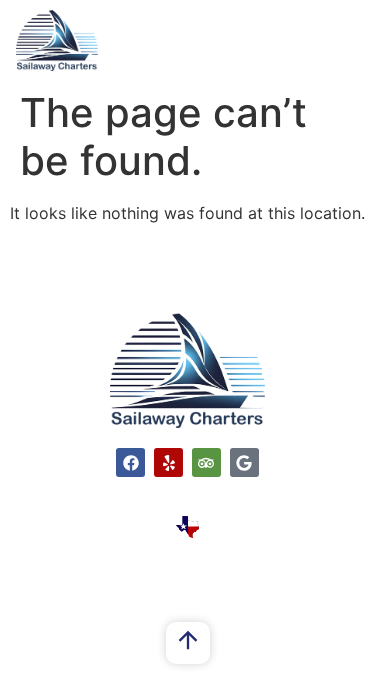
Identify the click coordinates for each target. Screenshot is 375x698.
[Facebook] (130, 462)
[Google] (244, 462)
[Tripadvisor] (206, 462)
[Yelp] (168, 462)
